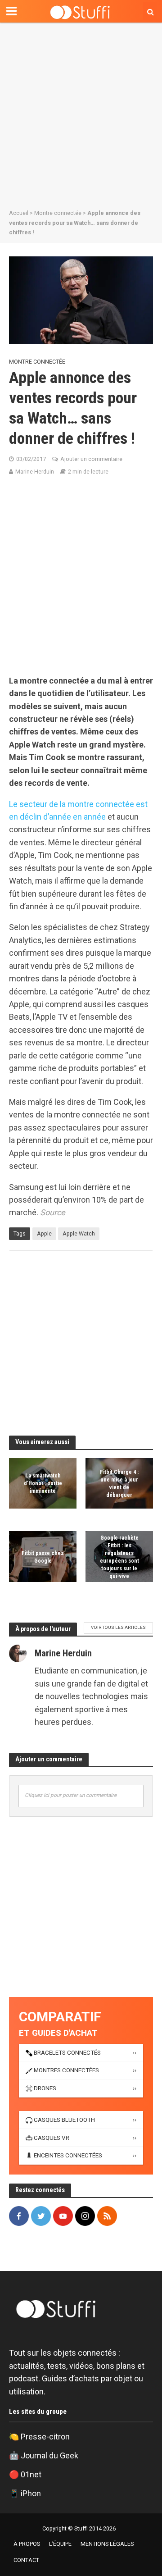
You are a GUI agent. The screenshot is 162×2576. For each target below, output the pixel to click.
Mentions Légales (107, 2544)
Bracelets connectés (67, 2053)
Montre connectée (58, 213)
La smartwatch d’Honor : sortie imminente (43, 1484)
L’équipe (60, 2544)
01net (31, 2474)
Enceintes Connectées (68, 2155)
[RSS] (107, 2216)
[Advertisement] (81, 113)
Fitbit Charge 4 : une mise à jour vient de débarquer (119, 1483)
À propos (27, 2544)
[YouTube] (63, 2216)
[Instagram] (85, 2216)
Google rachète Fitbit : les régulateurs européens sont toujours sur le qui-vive (119, 1556)
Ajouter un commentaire (91, 459)
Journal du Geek (49, 2455)
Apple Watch (79, 1233)
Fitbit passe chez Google (43, 1557)
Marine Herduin (35, 472)
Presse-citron (45, 2437)
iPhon (31, 2493)
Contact (26, 2560)
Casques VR (52, 2138)
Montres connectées (66, 2070)
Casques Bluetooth (64, 2120)
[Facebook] (19, 2216)
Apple (44, 1233)
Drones (45, 2088)
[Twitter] (41, 2216)
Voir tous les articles (118, 1627)
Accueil (19, 213)
